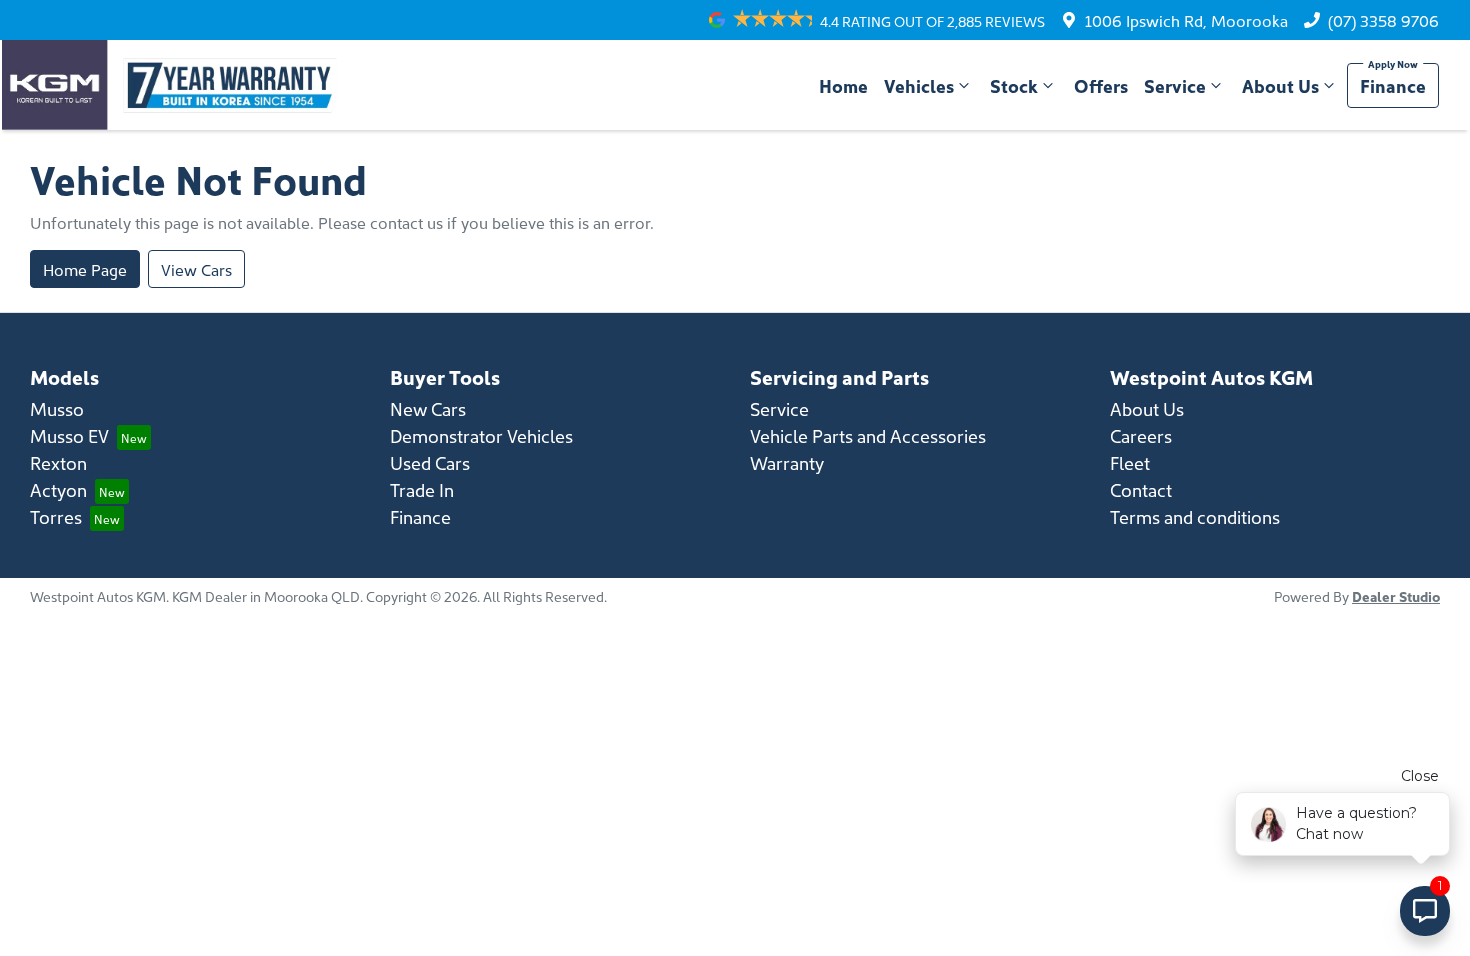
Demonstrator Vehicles (481, 435)
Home (843, 85)
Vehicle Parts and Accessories (868, 435)
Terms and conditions (1195, 516)
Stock (1014, 85)
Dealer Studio (1396, 596)
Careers (1141, 435)
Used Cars (430, 462)
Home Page (85, 269)
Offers (1101, 85)
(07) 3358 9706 (1383, 20)
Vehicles (919, 85)
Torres (56, 516)
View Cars (196, 269)
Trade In (422, 489)
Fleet (1130, 462)
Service (1175, 85)
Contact (1141, 489)
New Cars (428, 408)
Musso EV (69, 435)
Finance (1393, 85)
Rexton (58, 462)
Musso (57, 408)
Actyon (58, 489)
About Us (1280, 85)
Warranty (787, 462)
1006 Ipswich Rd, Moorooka (1186, 20)
